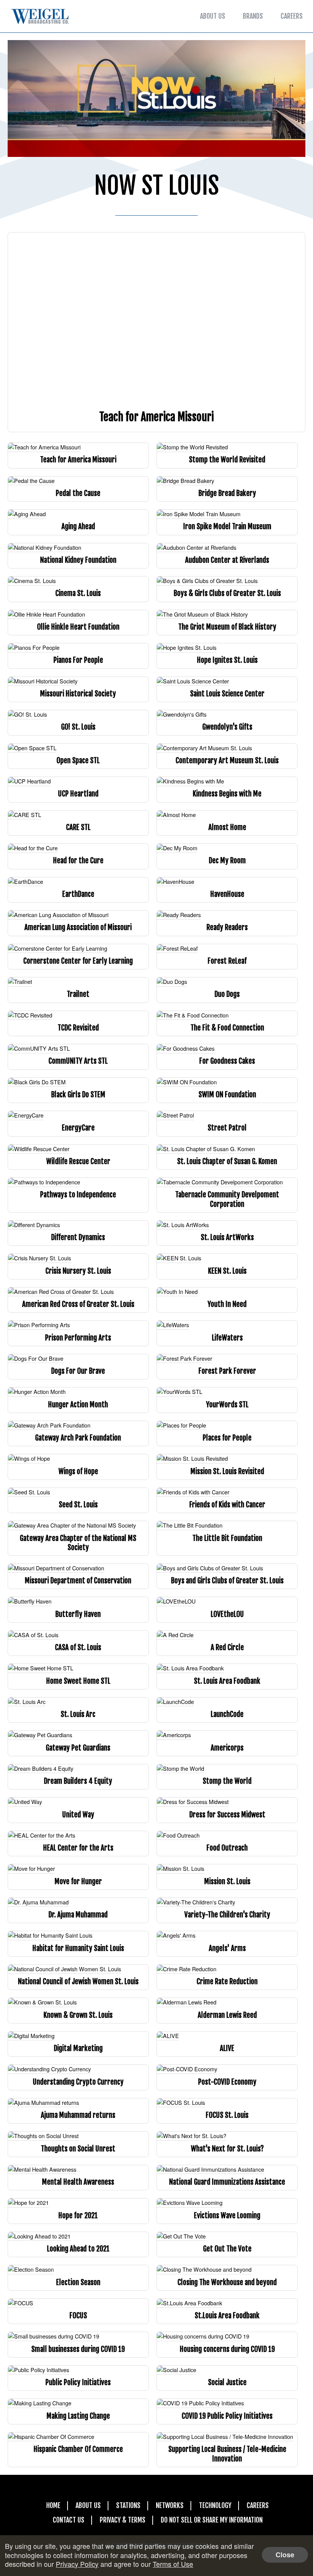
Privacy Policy (77, 2564)
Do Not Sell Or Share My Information (212, 2520)
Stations (128, 2505)
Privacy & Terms (123, 2520)
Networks (170, 2505)
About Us (213, 16)
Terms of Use (173, 2564)
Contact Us (69, 2520)
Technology (215, 2505)
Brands (253, 16)
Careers (292, 16)
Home (53, 2505)
